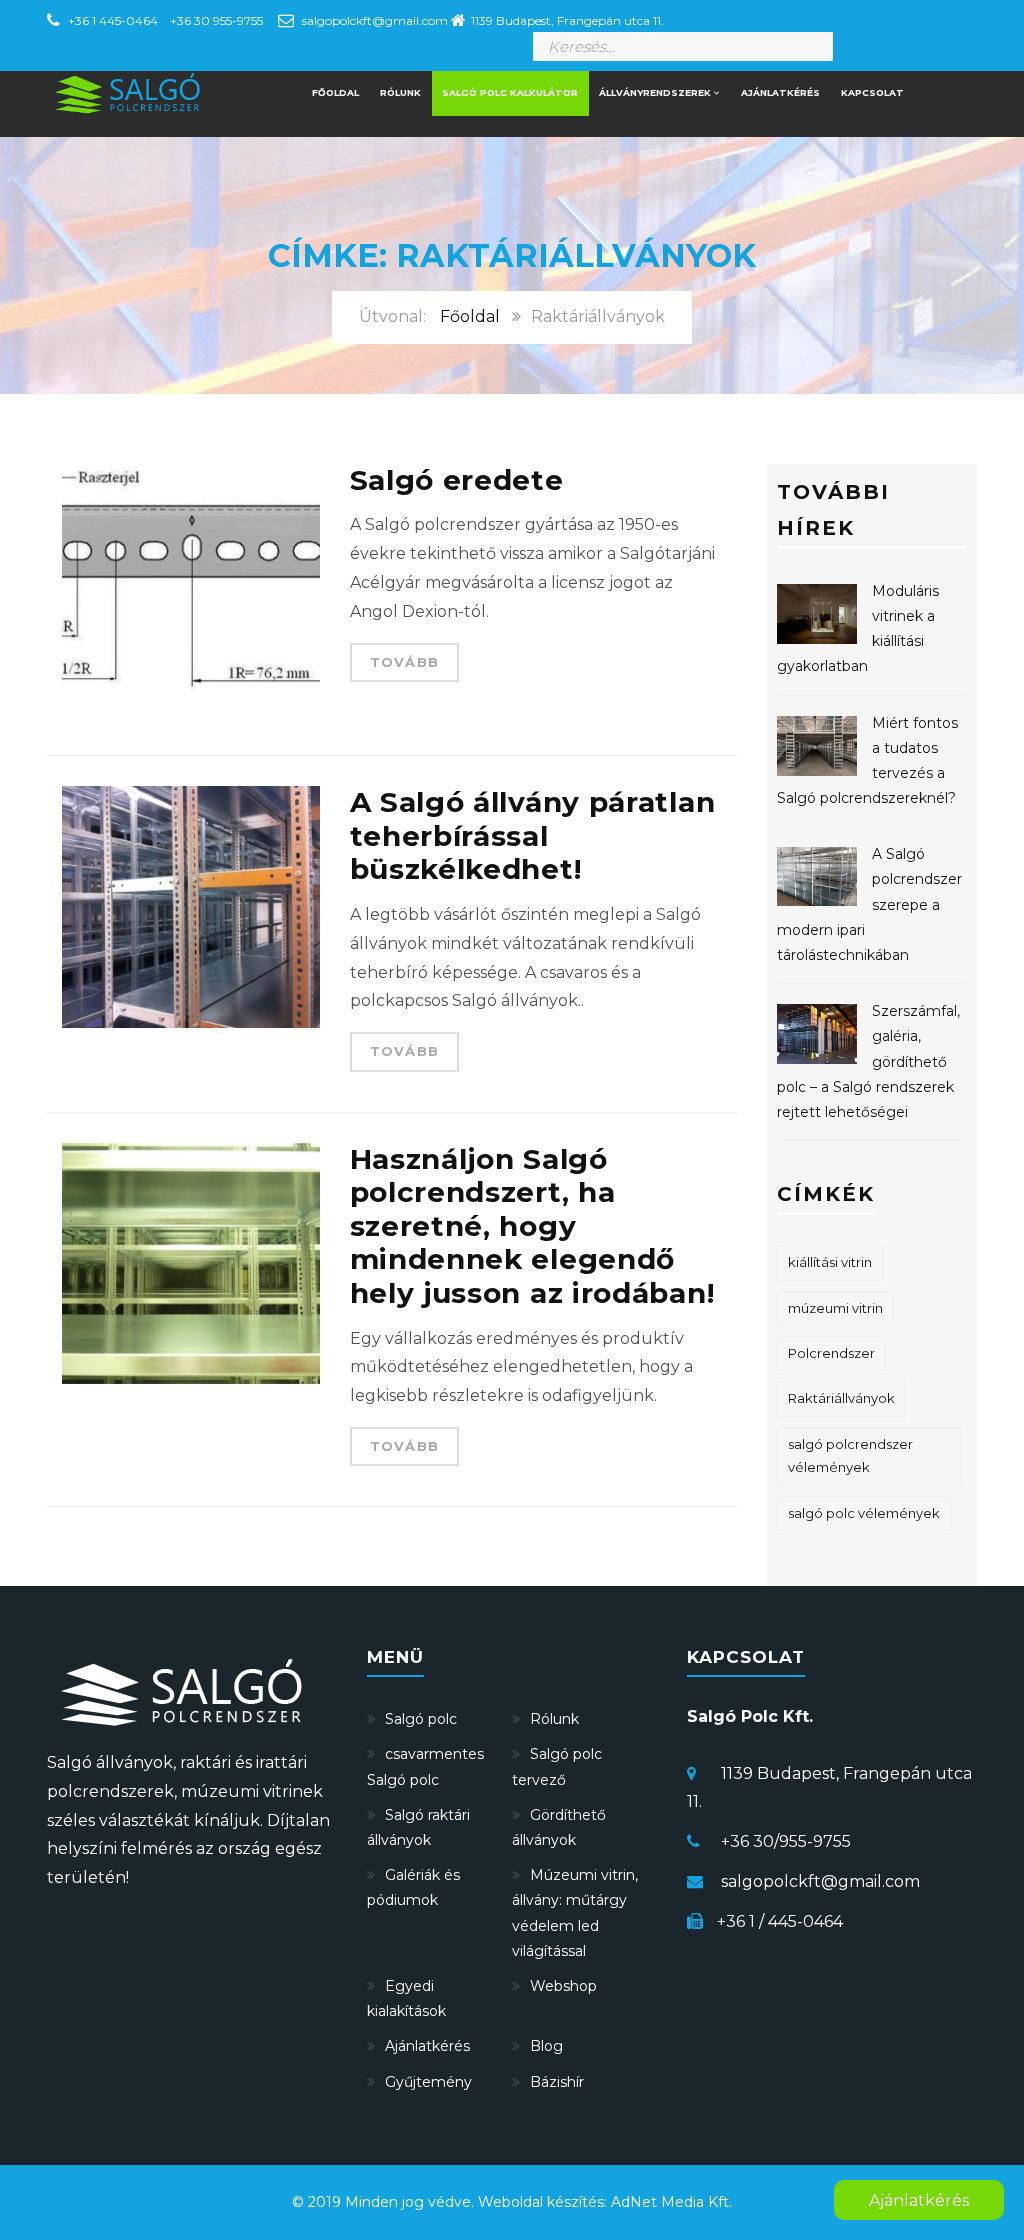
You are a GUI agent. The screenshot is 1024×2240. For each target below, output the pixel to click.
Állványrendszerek (656, 92)
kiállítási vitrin (830, 1262)
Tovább (405, 662)
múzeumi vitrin (835, 1308)
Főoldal (470, 316)
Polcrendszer (831, 1353)
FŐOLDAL (335, 92)
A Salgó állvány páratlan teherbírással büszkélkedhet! (533, 835)
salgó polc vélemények (864, 1513)
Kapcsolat (872, 92)
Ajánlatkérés (780, 92)
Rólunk (400, 92)
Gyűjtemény (428, 2082)
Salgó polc (421, 1719)
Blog (546, 2046)
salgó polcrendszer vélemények (850, 1455)
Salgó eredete (457, 480)
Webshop (563, 1986)
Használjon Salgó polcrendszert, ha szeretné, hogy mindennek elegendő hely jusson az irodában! (532, 1226)
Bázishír (557, 2082)
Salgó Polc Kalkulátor (510, 92)
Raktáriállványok (841, 1398)
